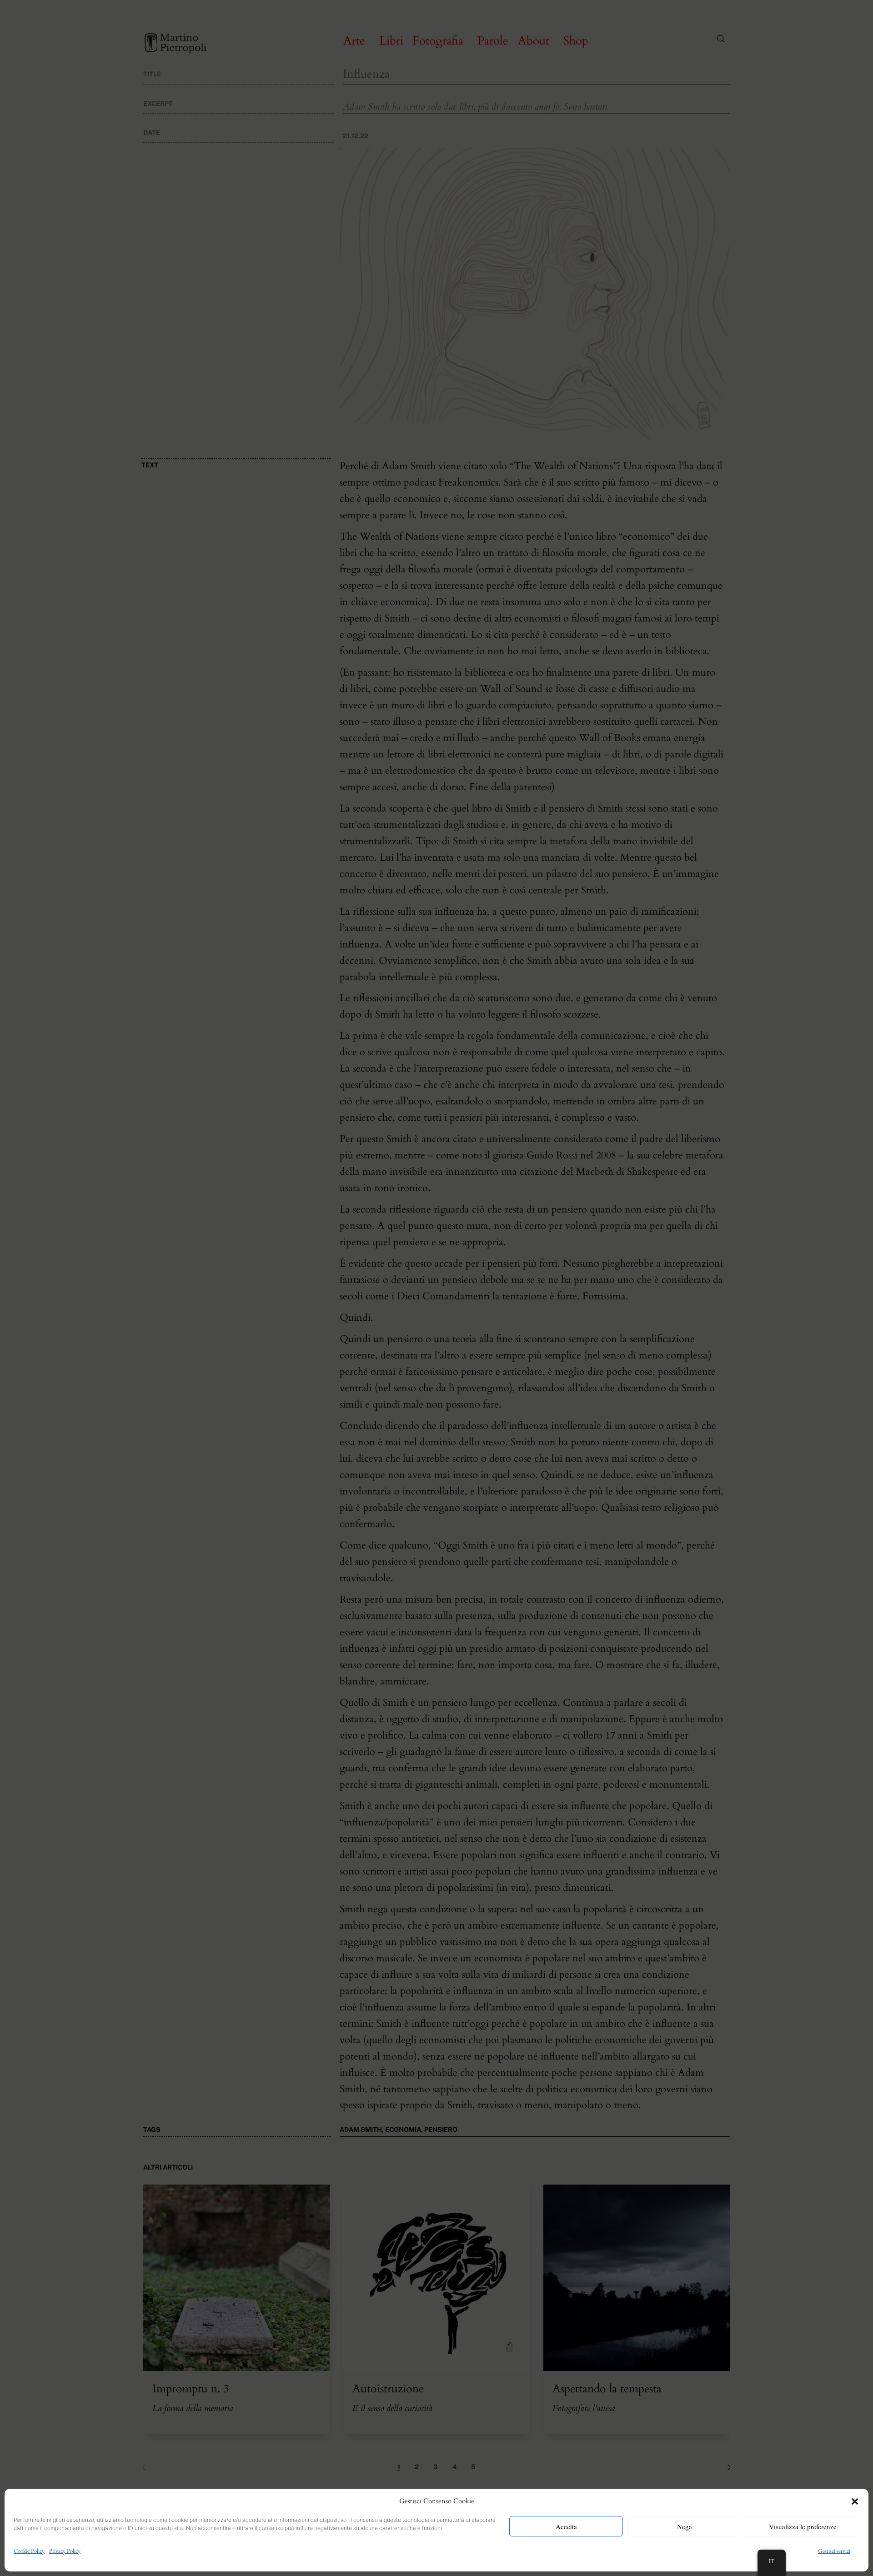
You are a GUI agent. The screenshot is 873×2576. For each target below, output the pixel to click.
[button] (855, 2501)
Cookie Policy (29, 2551)
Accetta (566, 2526)
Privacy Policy (65, 2551)
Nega (685, 2526)
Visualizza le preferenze (803, 2526)
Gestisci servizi (834, 2551)
